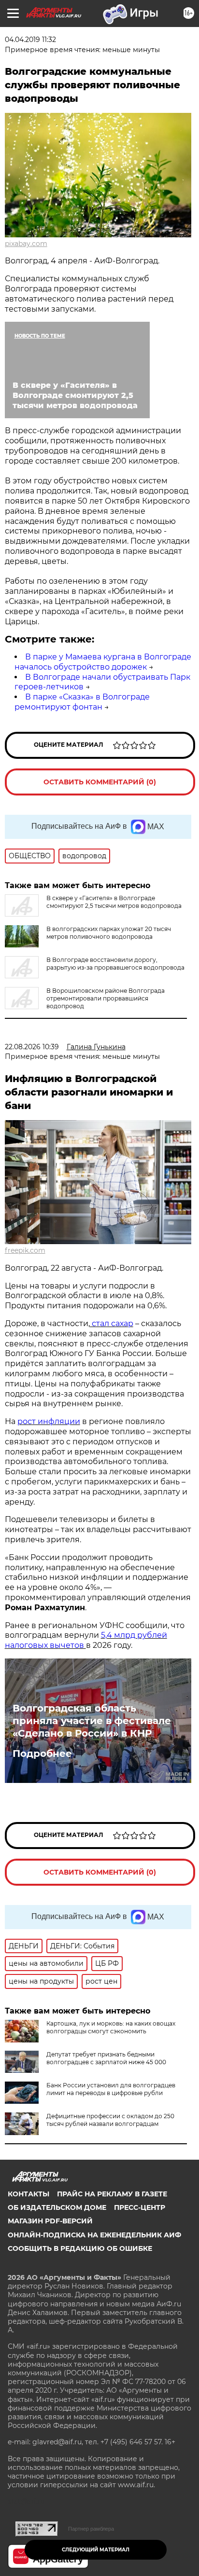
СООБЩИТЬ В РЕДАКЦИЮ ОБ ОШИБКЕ (80, 2248)
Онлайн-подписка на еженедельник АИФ (94, 2235)
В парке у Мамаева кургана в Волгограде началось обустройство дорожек (103, 662)
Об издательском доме (57, 2207)
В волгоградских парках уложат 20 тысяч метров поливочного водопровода (109, 933)
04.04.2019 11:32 (30, 40)
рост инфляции (49, 1421)
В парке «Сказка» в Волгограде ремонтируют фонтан (82, 702)
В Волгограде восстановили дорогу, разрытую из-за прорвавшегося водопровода (115, 964)
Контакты (28, 2194)
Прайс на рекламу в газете (112, 2194)
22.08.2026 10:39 (32, 1047)
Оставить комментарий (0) (100, 782)
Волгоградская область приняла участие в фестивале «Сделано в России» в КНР (92, 1721)
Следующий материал (96, 2550)
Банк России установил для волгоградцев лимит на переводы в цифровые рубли (111, 2089)
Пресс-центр (140, 2207)
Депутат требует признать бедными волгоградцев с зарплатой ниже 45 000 (106, 2058)
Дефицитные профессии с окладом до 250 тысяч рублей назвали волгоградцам (110, 2120)
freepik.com (25, 1250)
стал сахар (112, 1323)
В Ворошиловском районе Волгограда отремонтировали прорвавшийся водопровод (106, 998)
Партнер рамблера (91, 2529)
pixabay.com (26, 244)
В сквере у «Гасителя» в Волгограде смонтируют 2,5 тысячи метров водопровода (114, 902)
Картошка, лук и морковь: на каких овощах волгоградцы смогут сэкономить (111, 2027)
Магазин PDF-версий (50, 2221)
